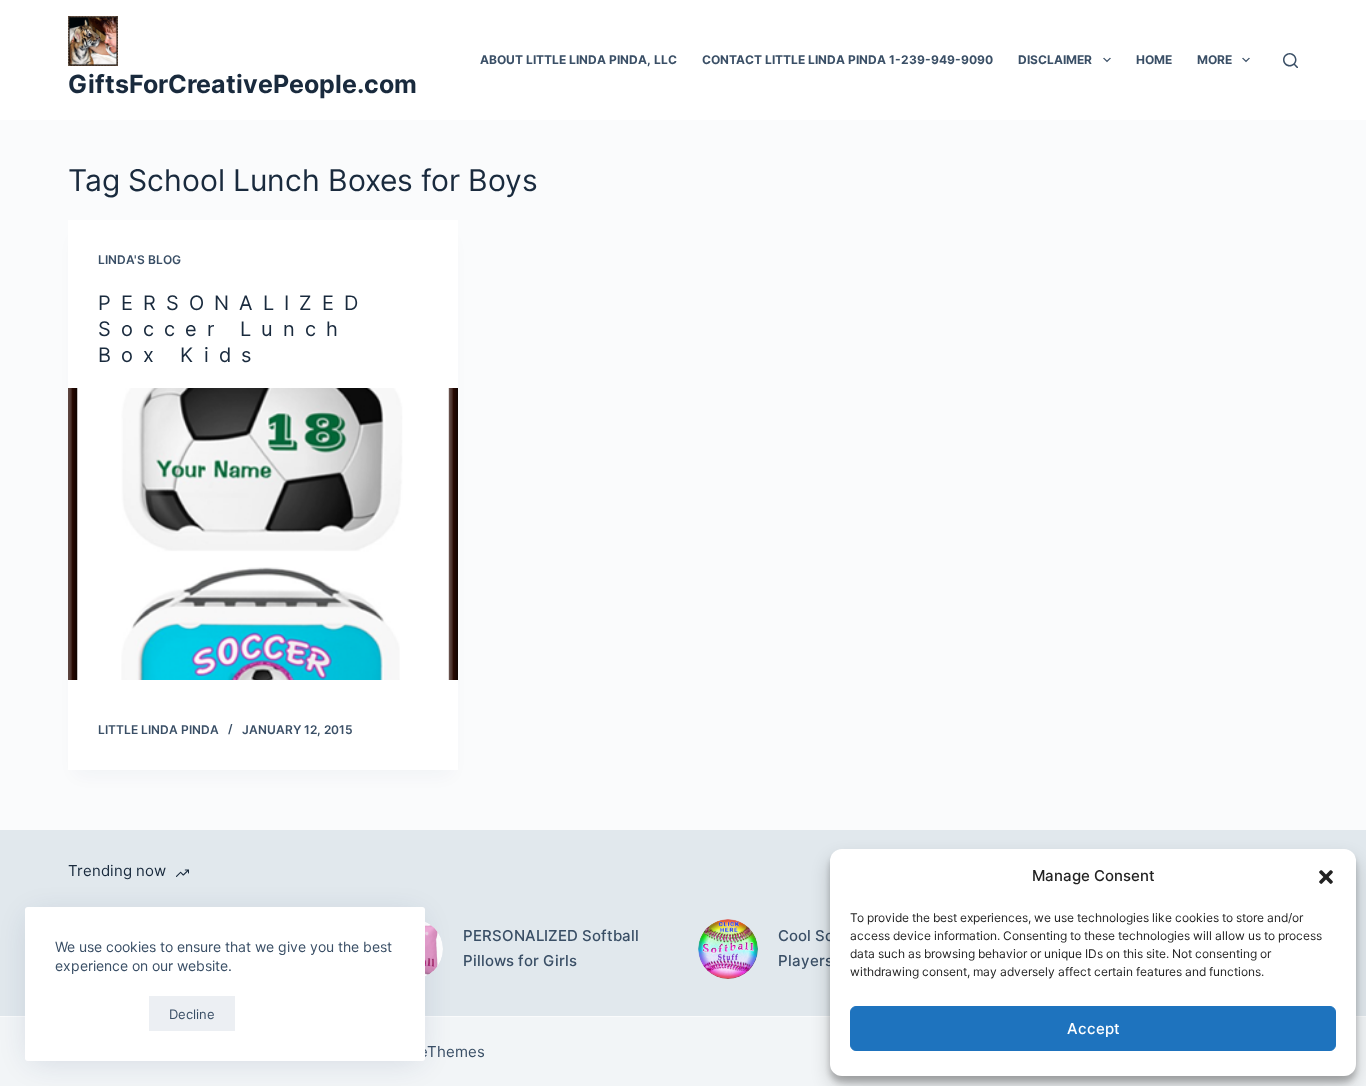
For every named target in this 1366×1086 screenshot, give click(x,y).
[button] (1326, 877)
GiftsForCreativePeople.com (242, 84)
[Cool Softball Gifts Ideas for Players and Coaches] (728, 949)
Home (1154, 59)
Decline (192, 1014)
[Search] (1290, 60)
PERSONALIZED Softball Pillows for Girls (551, 948)
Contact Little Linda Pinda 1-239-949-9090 (847, 59)
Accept (1093, 1028)
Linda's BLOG (139, 259)
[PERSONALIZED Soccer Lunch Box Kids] (263, 534)
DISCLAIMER (1055, 59)
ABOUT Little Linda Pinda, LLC (578, 59)
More (1214, 59)
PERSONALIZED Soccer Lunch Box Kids (233, 329)
